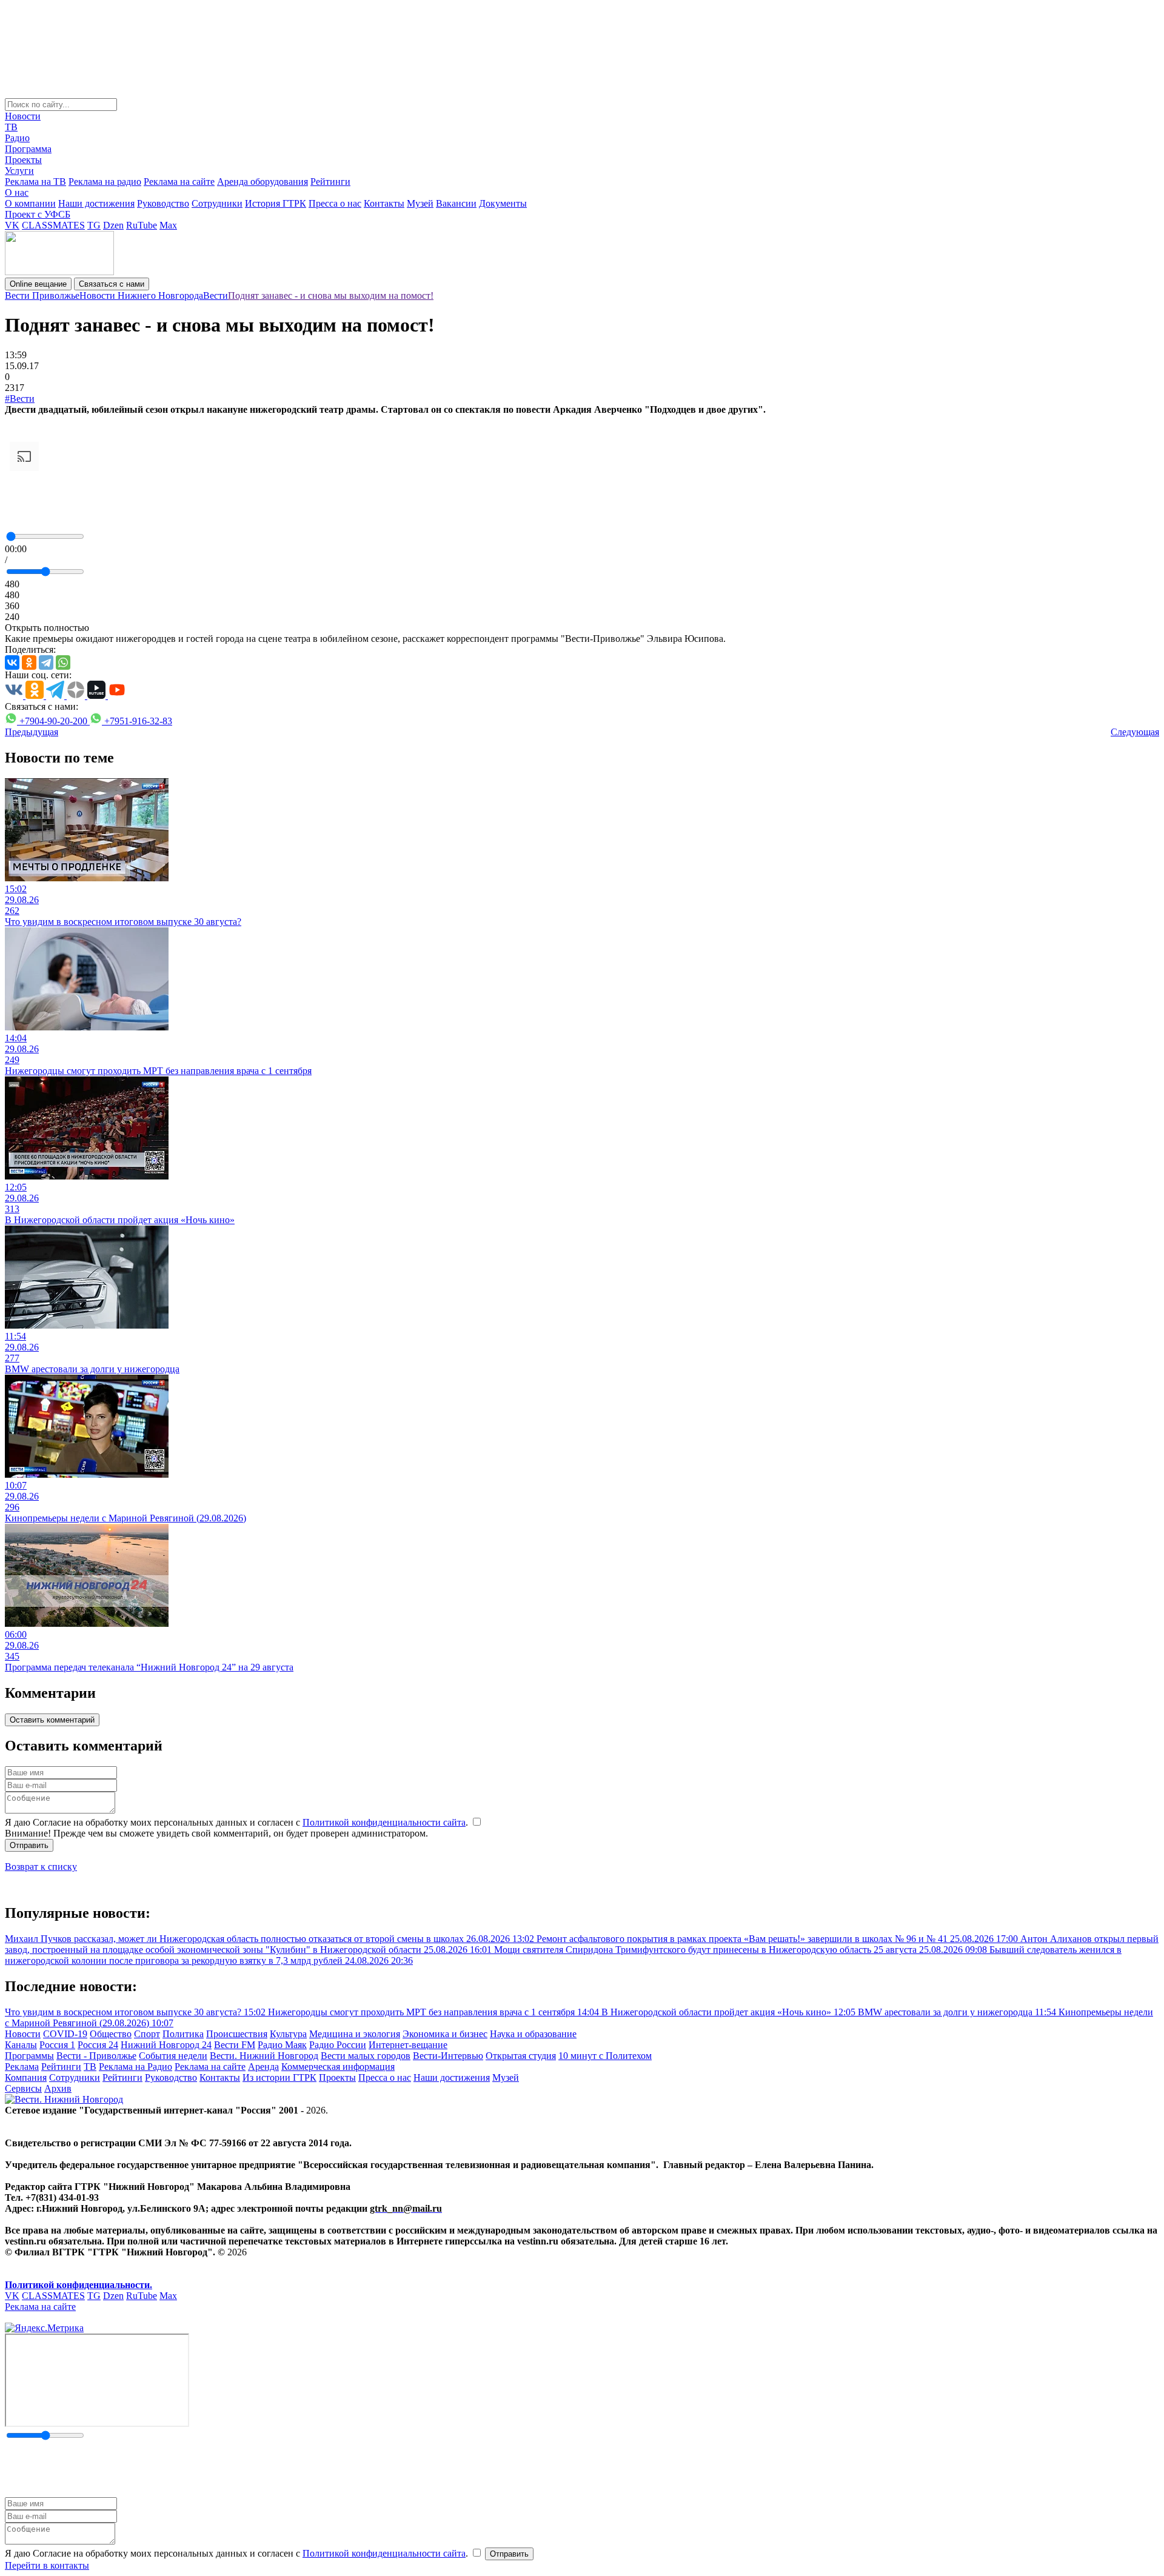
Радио (17, 138)
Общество (111, 2034)
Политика (183, 2034)
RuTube (142, 225)
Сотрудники (217, 203)
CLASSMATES (53, 225)
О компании (30, 203)
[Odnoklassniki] (29, 662)
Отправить (29, 1845)
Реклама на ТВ (35, 182)
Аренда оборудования (263, 182)
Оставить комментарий (52, 1720)
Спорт (147, 2034)
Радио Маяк (282, 2045)
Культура (288, 2034)
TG (94, 225)
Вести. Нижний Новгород (264, 2056)
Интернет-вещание (408, 2045)
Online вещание (38, 284)
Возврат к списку (41, 1867)
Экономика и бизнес (445, 2034)
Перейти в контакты (47, 2565)
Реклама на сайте (179, 182)
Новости (23, 116)
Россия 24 (98, 2045)
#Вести (20, 399)
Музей (420, 203)
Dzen (113, 225)
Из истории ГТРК (279, 2077)
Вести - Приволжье (96, 2056)
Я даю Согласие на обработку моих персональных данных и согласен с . (238, 1822)
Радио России (338, 2045)
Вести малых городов (366, 2056)
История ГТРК (276, 203)
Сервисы (23, 2088)
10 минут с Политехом (605, 2056)
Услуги (19, 171)
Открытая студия (521, 2056)
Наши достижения (96, 203)
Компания (26, 2077)
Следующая (1135, 732)
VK (12, 225)
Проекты (23, 160)
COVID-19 (65, 2034)
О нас (17, 192)
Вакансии (456, 203)
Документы (503, 203)
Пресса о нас (335, 203)
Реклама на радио (105, 182)
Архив (58, 2088)
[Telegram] (46, 662)
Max (168, 225)
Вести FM (235, 2045)
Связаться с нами (112, 284)
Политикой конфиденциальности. (79, 2285)
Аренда (263, 2067)
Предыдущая (32, 732)
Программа (28, 149)
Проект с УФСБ (38, 214)
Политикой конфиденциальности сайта (384, 1822)
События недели (173, 2056)
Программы (29, 2056)
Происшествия (237, 2034)
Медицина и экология (355, 2034)
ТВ (11, 127)
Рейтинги (330, 182)
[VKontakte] (12, 662)
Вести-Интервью (448, 2056)
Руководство (163, 203)
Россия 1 (57, 2045)
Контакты (384, 203)
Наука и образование (533, 2034)
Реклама (22, 2067)
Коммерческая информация (338, 2067)
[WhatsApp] (63, 662)
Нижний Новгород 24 (166, 2045)
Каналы (21, 2045)
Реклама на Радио (135, 2067)
